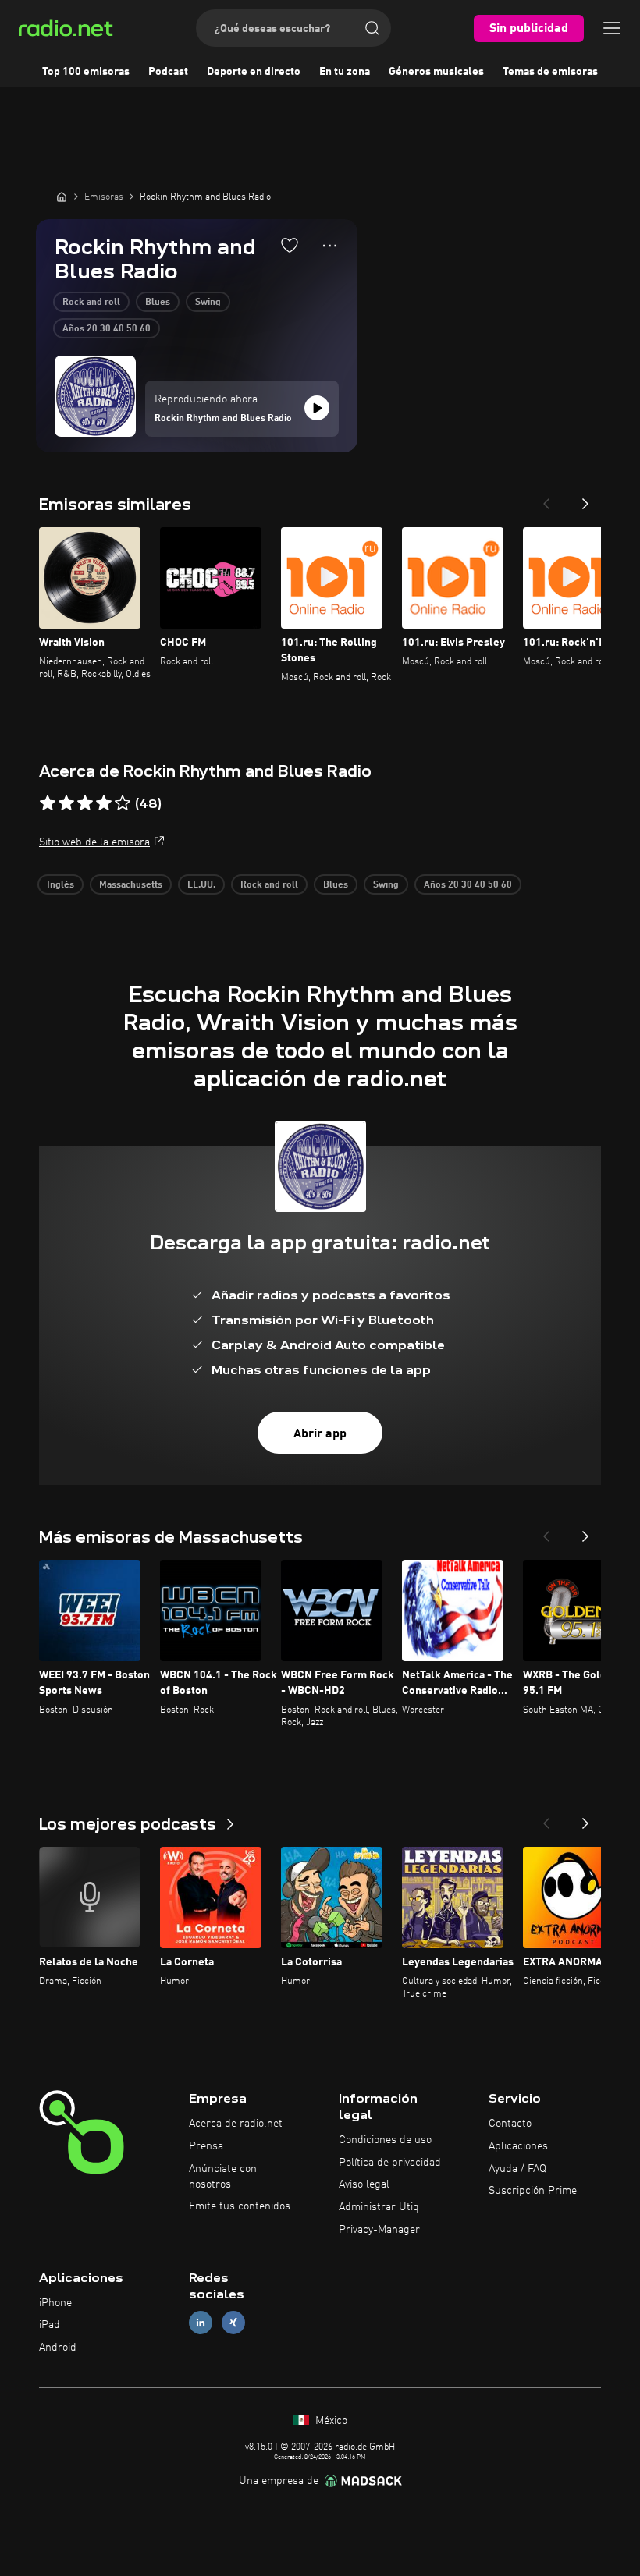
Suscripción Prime (533, 2191)
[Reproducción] (317, 408)
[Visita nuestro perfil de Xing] (233, 2323)
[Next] (585, 499)
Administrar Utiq (379, 2207)
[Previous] (546, 499)
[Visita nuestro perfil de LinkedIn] (201, 2323)
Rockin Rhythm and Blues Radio (223, 419)
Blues (158, 303)
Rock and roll (91, 303)
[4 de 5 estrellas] (104, 803)
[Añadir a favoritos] (290, 245)
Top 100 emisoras (86, 72)
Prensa (206, 2146)
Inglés (60, 885)
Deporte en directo (254, 72)
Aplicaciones (518, 2146)
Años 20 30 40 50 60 (107, 329)
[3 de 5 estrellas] (85, 803)
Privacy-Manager (379, 2230)
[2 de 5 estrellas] (66, 803)
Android (58, 2347)
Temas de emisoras (550, 72)
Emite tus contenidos (240, 2206)
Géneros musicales (436, 72)
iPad (50, 2325)
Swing (208, 303)
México (330, 2421)
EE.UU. (201, 885)
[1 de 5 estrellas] (48, 803)
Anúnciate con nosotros (223, 2177)
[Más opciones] (330, 246)
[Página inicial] (62, 197)
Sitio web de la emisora (94, 842)
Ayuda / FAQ (517, 2169)
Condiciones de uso (385, 2140)
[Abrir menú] (612, 28)
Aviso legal (364, 2184)
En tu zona (345, 72)
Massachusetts (131, 885)
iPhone (55, 2303)
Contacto (510, 2124)
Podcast (168, 72)
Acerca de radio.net (236, 2124)
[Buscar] (372, 28)
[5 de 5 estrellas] (123, 803)
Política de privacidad (390, 2163)
